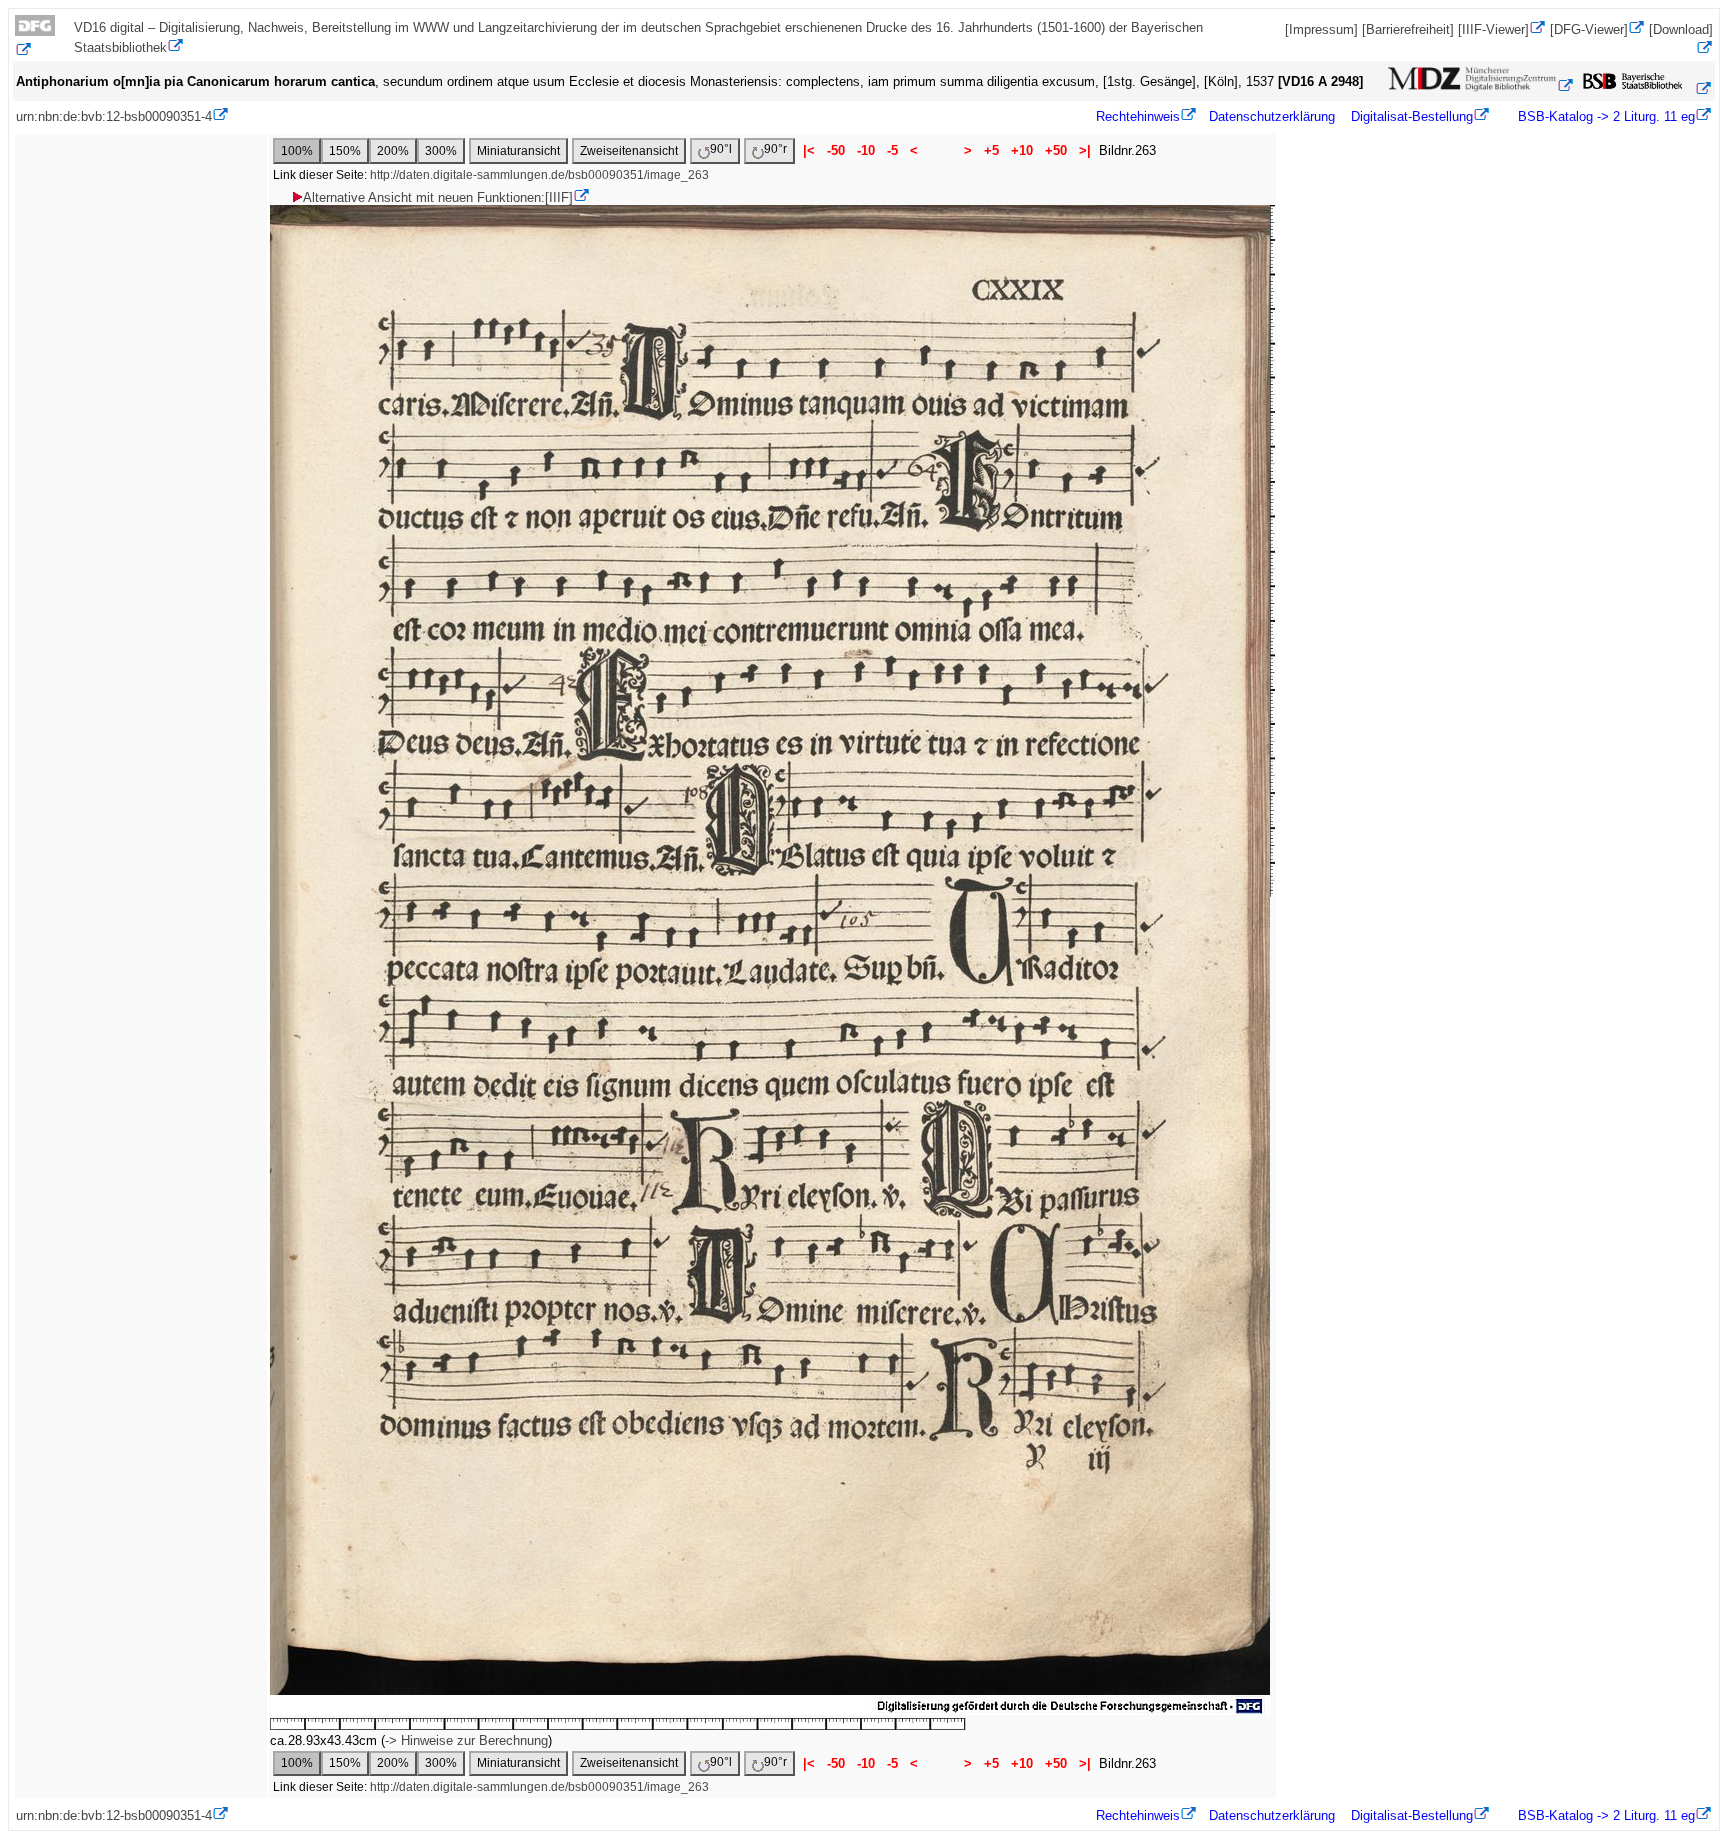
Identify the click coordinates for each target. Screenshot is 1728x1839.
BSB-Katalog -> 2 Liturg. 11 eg (1604, 116)
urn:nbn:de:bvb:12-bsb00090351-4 (114, 116)
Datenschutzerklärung (1272, 116)
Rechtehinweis (1138, 116)
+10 (1022, 150)
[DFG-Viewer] (1589, 29)
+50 (1056, 150)
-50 (836, 150)
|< (809, 150)
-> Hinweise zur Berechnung (466, 1740)
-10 (866, 150)
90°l (721, 149)
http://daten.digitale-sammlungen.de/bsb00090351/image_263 (539, 175)
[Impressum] (1321, 29)
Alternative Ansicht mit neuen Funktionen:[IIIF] (438, 197)
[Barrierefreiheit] (1408, 29)
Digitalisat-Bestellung (1412, 116)
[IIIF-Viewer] (1493, 29)
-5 (892, 150)
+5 (991, 150)
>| (1085, 150)
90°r (775, 149)
